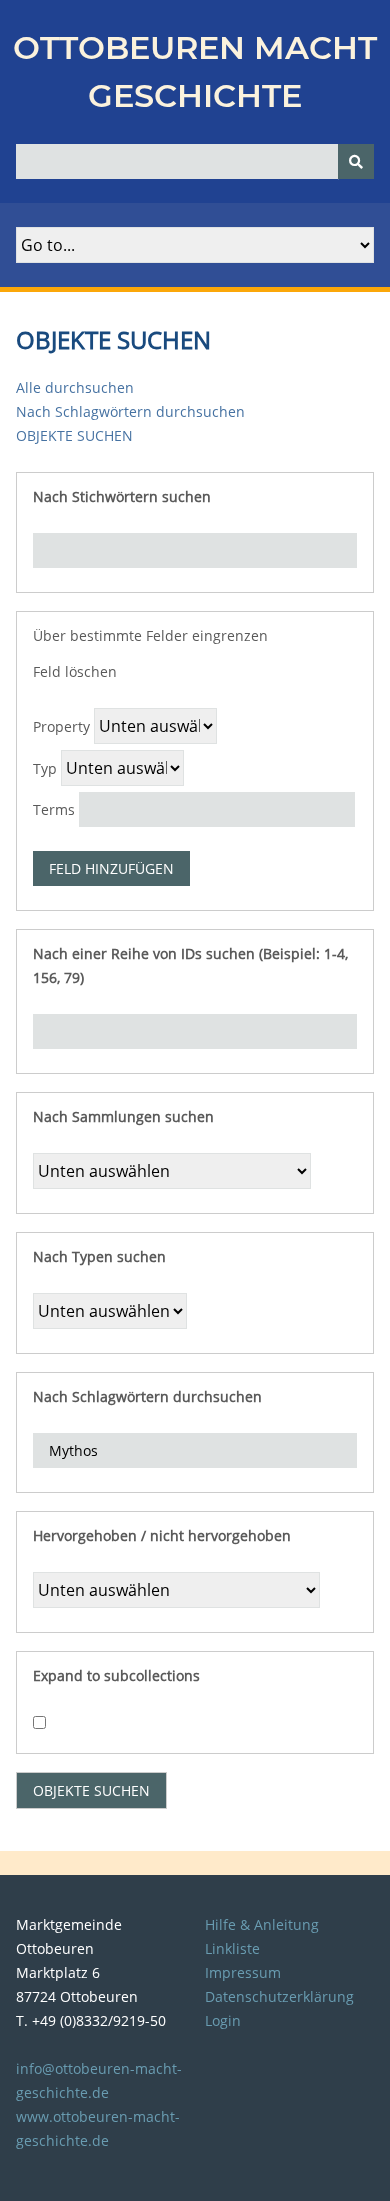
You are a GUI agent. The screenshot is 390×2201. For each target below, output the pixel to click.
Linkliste (232, 1948)
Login (223, 2020)
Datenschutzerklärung (279, 1996)
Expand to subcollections (116, 1675)
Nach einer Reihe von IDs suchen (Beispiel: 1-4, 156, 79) (190, 965)
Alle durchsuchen (75, 387)
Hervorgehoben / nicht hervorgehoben (162, 1535)
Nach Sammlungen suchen (123, 1116)
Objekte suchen (74, 435)
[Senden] (356, 161)
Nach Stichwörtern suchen (122, 496)
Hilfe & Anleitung (262, 1924)
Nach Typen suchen (99, 1256)
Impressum (243, 1972)
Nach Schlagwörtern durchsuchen (130, 411)
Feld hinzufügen (111, 868)
